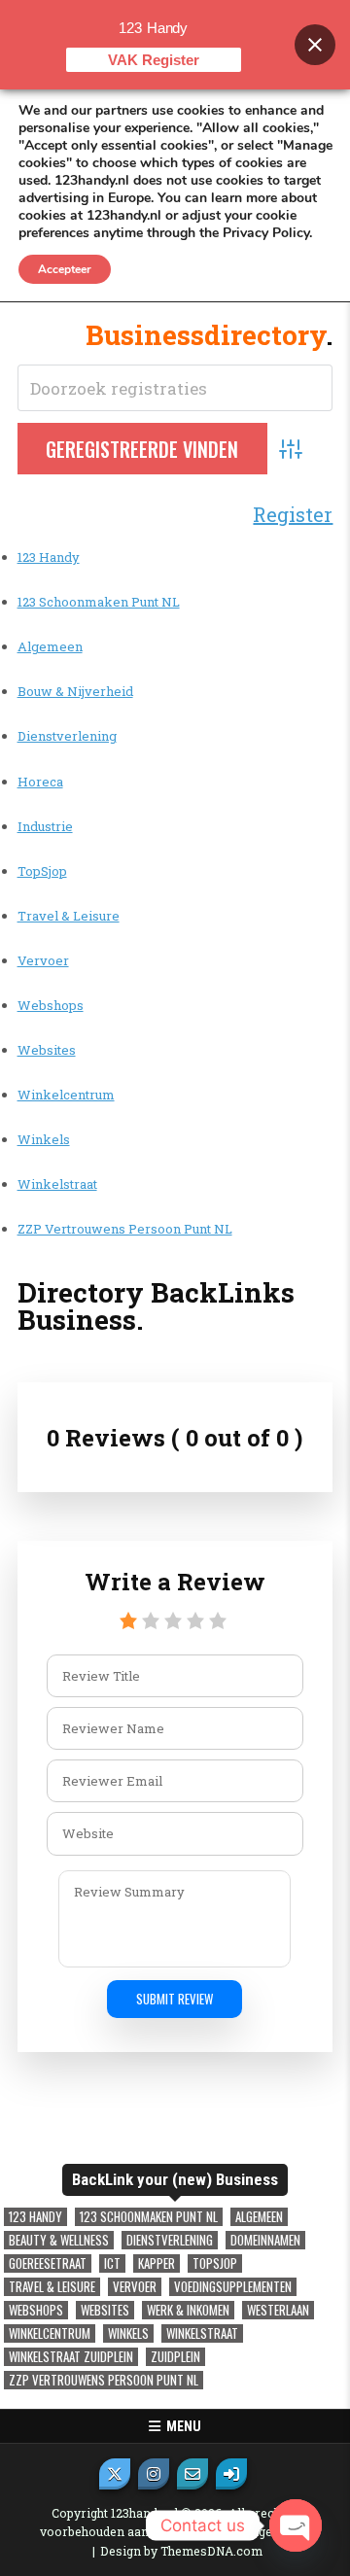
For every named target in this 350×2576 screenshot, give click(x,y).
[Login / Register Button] (231, 2474)
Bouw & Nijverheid (75, 691)
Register (293, 514)
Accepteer (65, 269)
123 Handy (49, 557)
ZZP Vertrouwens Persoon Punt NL (125, 1229)
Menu (181, 2426)
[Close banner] (315, 45)
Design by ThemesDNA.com (181, 2551)
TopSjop (42, 871)
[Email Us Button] (192, 2474)
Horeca (40, 782)
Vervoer (43, 960)
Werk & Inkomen (188, 2310)
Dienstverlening (67, 736)
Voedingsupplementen (233, 2287)
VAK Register (154, 60)
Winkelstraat (57, 1184)
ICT (112, 2263)
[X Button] (115, 2474)
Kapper (157, 2263)
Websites (47, 1050)
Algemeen (50, 646)
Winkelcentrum (66, 1095)
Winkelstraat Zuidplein (71, 2357)
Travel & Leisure (69, 916)
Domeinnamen (265, 2240)
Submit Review (175, 1999)
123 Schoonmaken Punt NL (99, 602)
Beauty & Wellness (59, 2240)
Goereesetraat (48, 2263)
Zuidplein (175, 2357)
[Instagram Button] (154, 2474)
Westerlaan (278, 2310)
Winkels (44, 1139)
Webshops (51, 1005)
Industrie (45, 826)
